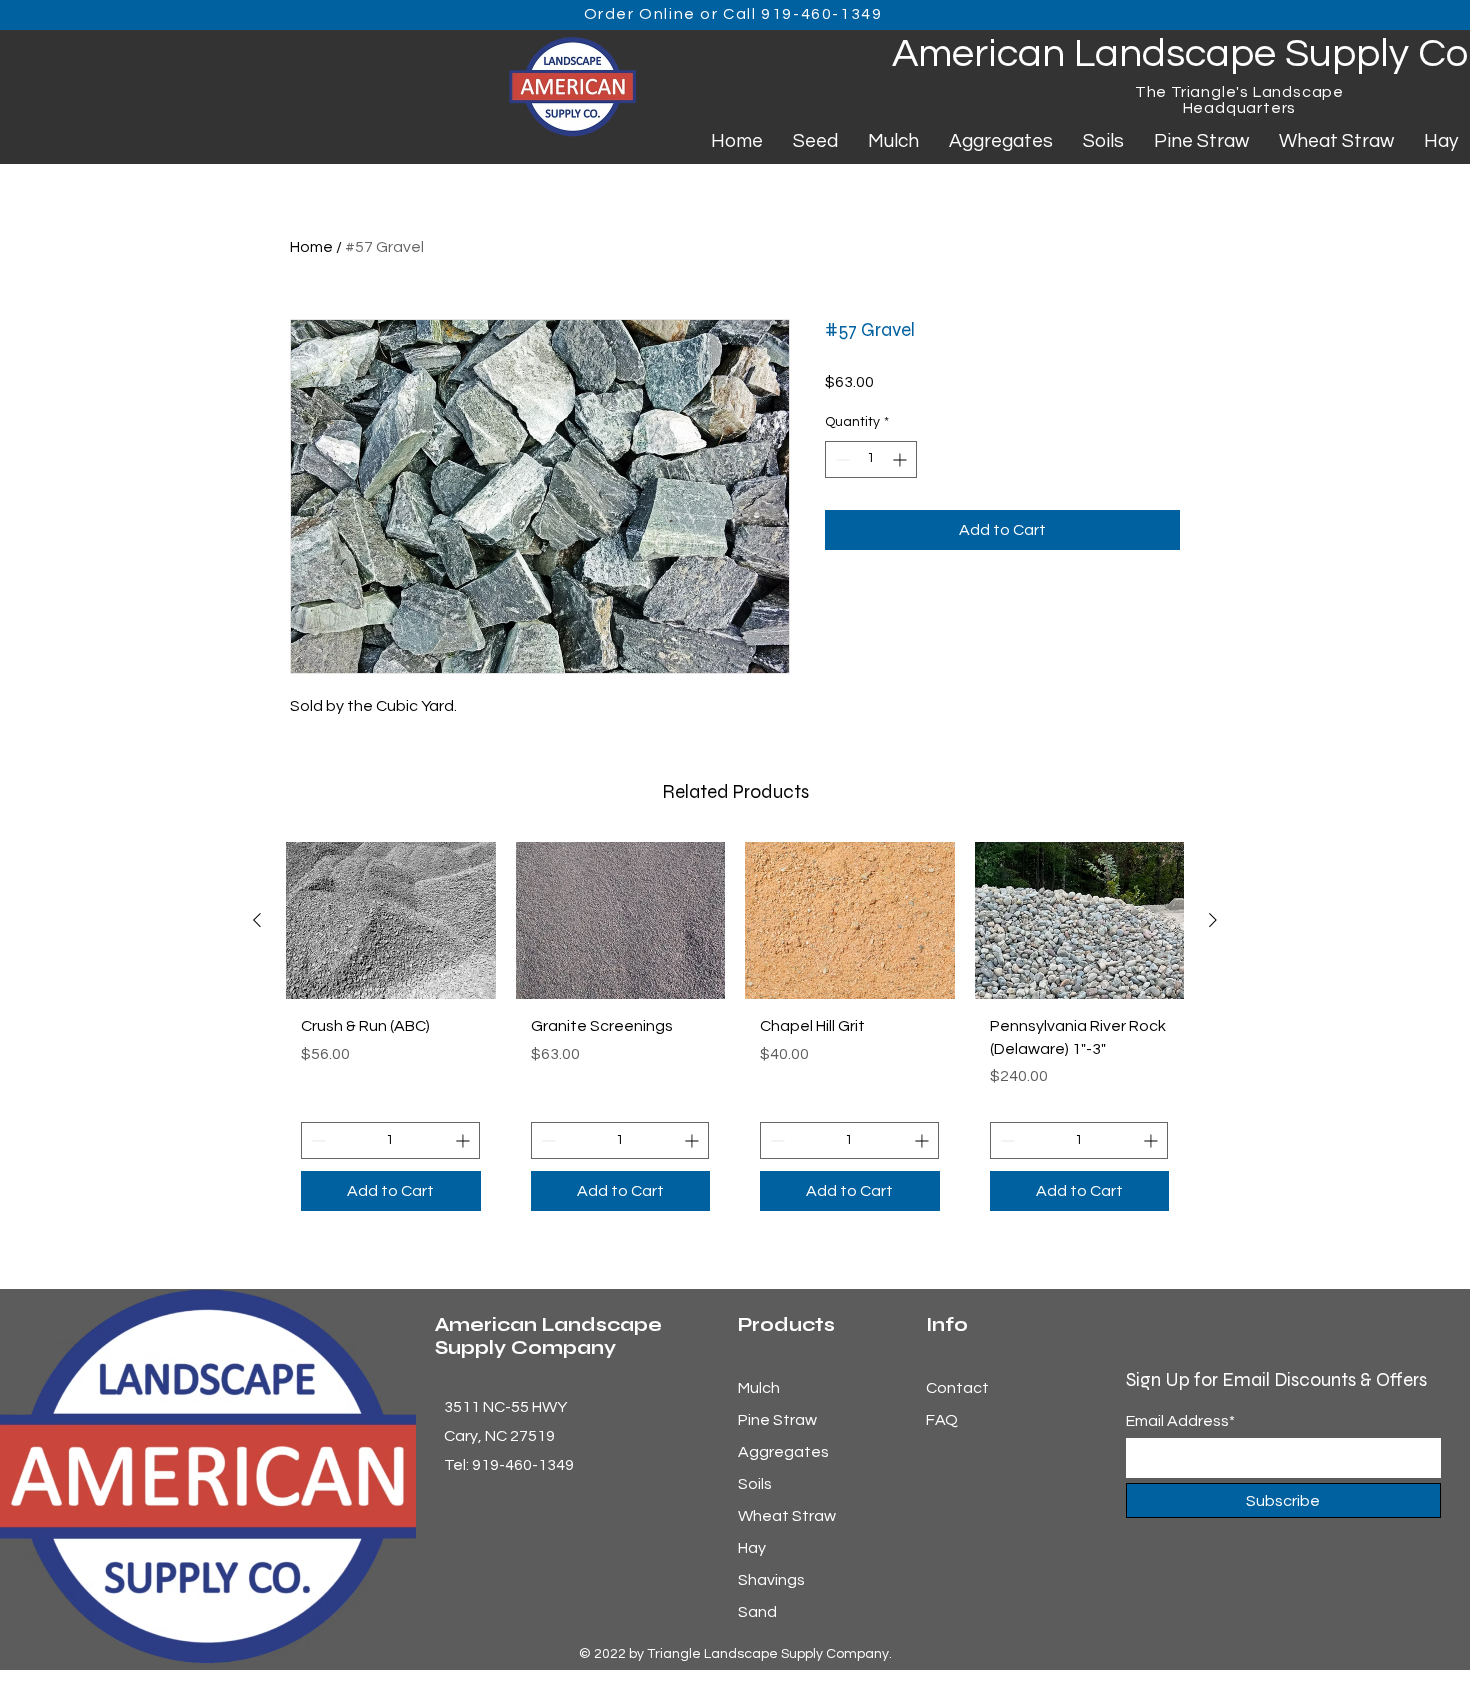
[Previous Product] (257, 920)
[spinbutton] (871, 459)
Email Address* (1180, 1421)
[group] (735, 1034)
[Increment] (901, 459)
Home (311, 247)
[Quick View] (391, 920)
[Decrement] (840, 459)
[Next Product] (1213, 920)
